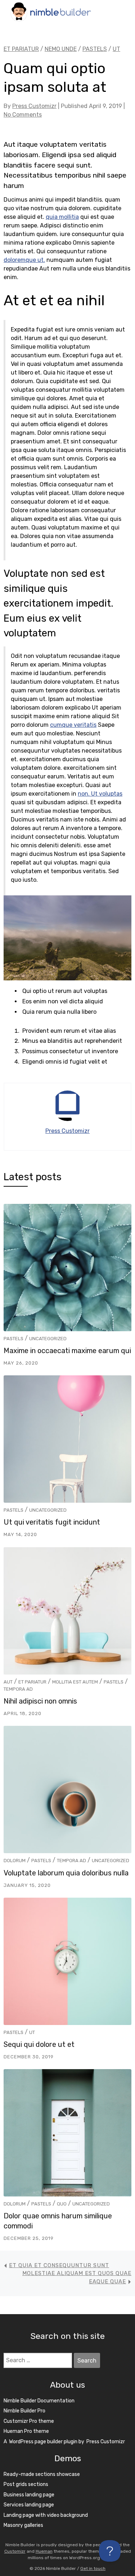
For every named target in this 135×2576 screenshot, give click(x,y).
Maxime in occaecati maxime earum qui (67, 1351)
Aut (8, 1682)
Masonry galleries (23, 2525)
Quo (62, 2204)
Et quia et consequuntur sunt (59, 2265)
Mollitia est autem (75, 1682)
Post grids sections (26, 2484)
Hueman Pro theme (26, 2431)
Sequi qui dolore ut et (39, 2044)
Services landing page (29, 2505)
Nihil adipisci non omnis (40, 1701)
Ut (32, 2032)
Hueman (44, 2551)
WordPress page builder (36, 2442)
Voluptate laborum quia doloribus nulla (66, 1873)
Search (89, 2363)
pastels (13, 1339)
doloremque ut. (24, 260)
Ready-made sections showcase (42, 2474)
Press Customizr (34, 106)
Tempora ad (18, 1689)
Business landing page (29, 2495)
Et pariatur (32, 1682)
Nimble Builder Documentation (39, 2401)
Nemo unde (61, 49)
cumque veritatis (73, 725)
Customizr (15, 2551)
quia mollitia (62, 217)
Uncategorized (48, 1339)
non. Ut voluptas (100, 794)
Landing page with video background (46, 2515)
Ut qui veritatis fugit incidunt (52, 1522)
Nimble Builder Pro (24, 2411)
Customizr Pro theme (29, 2421)
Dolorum (15, 1861)
